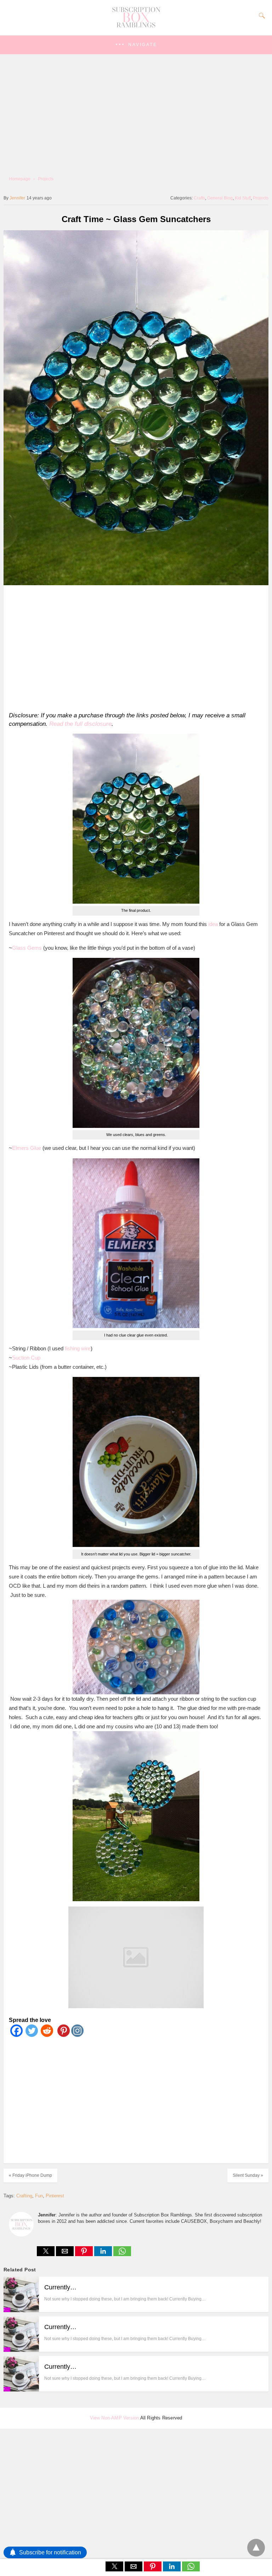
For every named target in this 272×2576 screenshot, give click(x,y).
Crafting (24, 2196)
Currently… (60, 2287)
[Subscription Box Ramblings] (136, 26)
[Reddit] (47, 2035)
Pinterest (55, 2196)
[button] (136, 45)
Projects (46, 179)
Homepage (20, 179)
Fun (39, 2196)
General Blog (220, 198)
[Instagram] (77, 2035)
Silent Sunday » (248, 2175)
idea (213, 924)
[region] (134, 647)
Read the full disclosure (80, 724)
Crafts (199, 198)
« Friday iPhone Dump (30, 2175)
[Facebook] (16, 2035)
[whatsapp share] (122, 2254)
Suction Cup (26, 1358)
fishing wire (78, 1348)
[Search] (260, 16)
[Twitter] (32, 2035)
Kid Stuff (243, 198)
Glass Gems (27, 948)
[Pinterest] (62, 2035)
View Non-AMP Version (115, 2418)
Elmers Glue (27, 1148)
